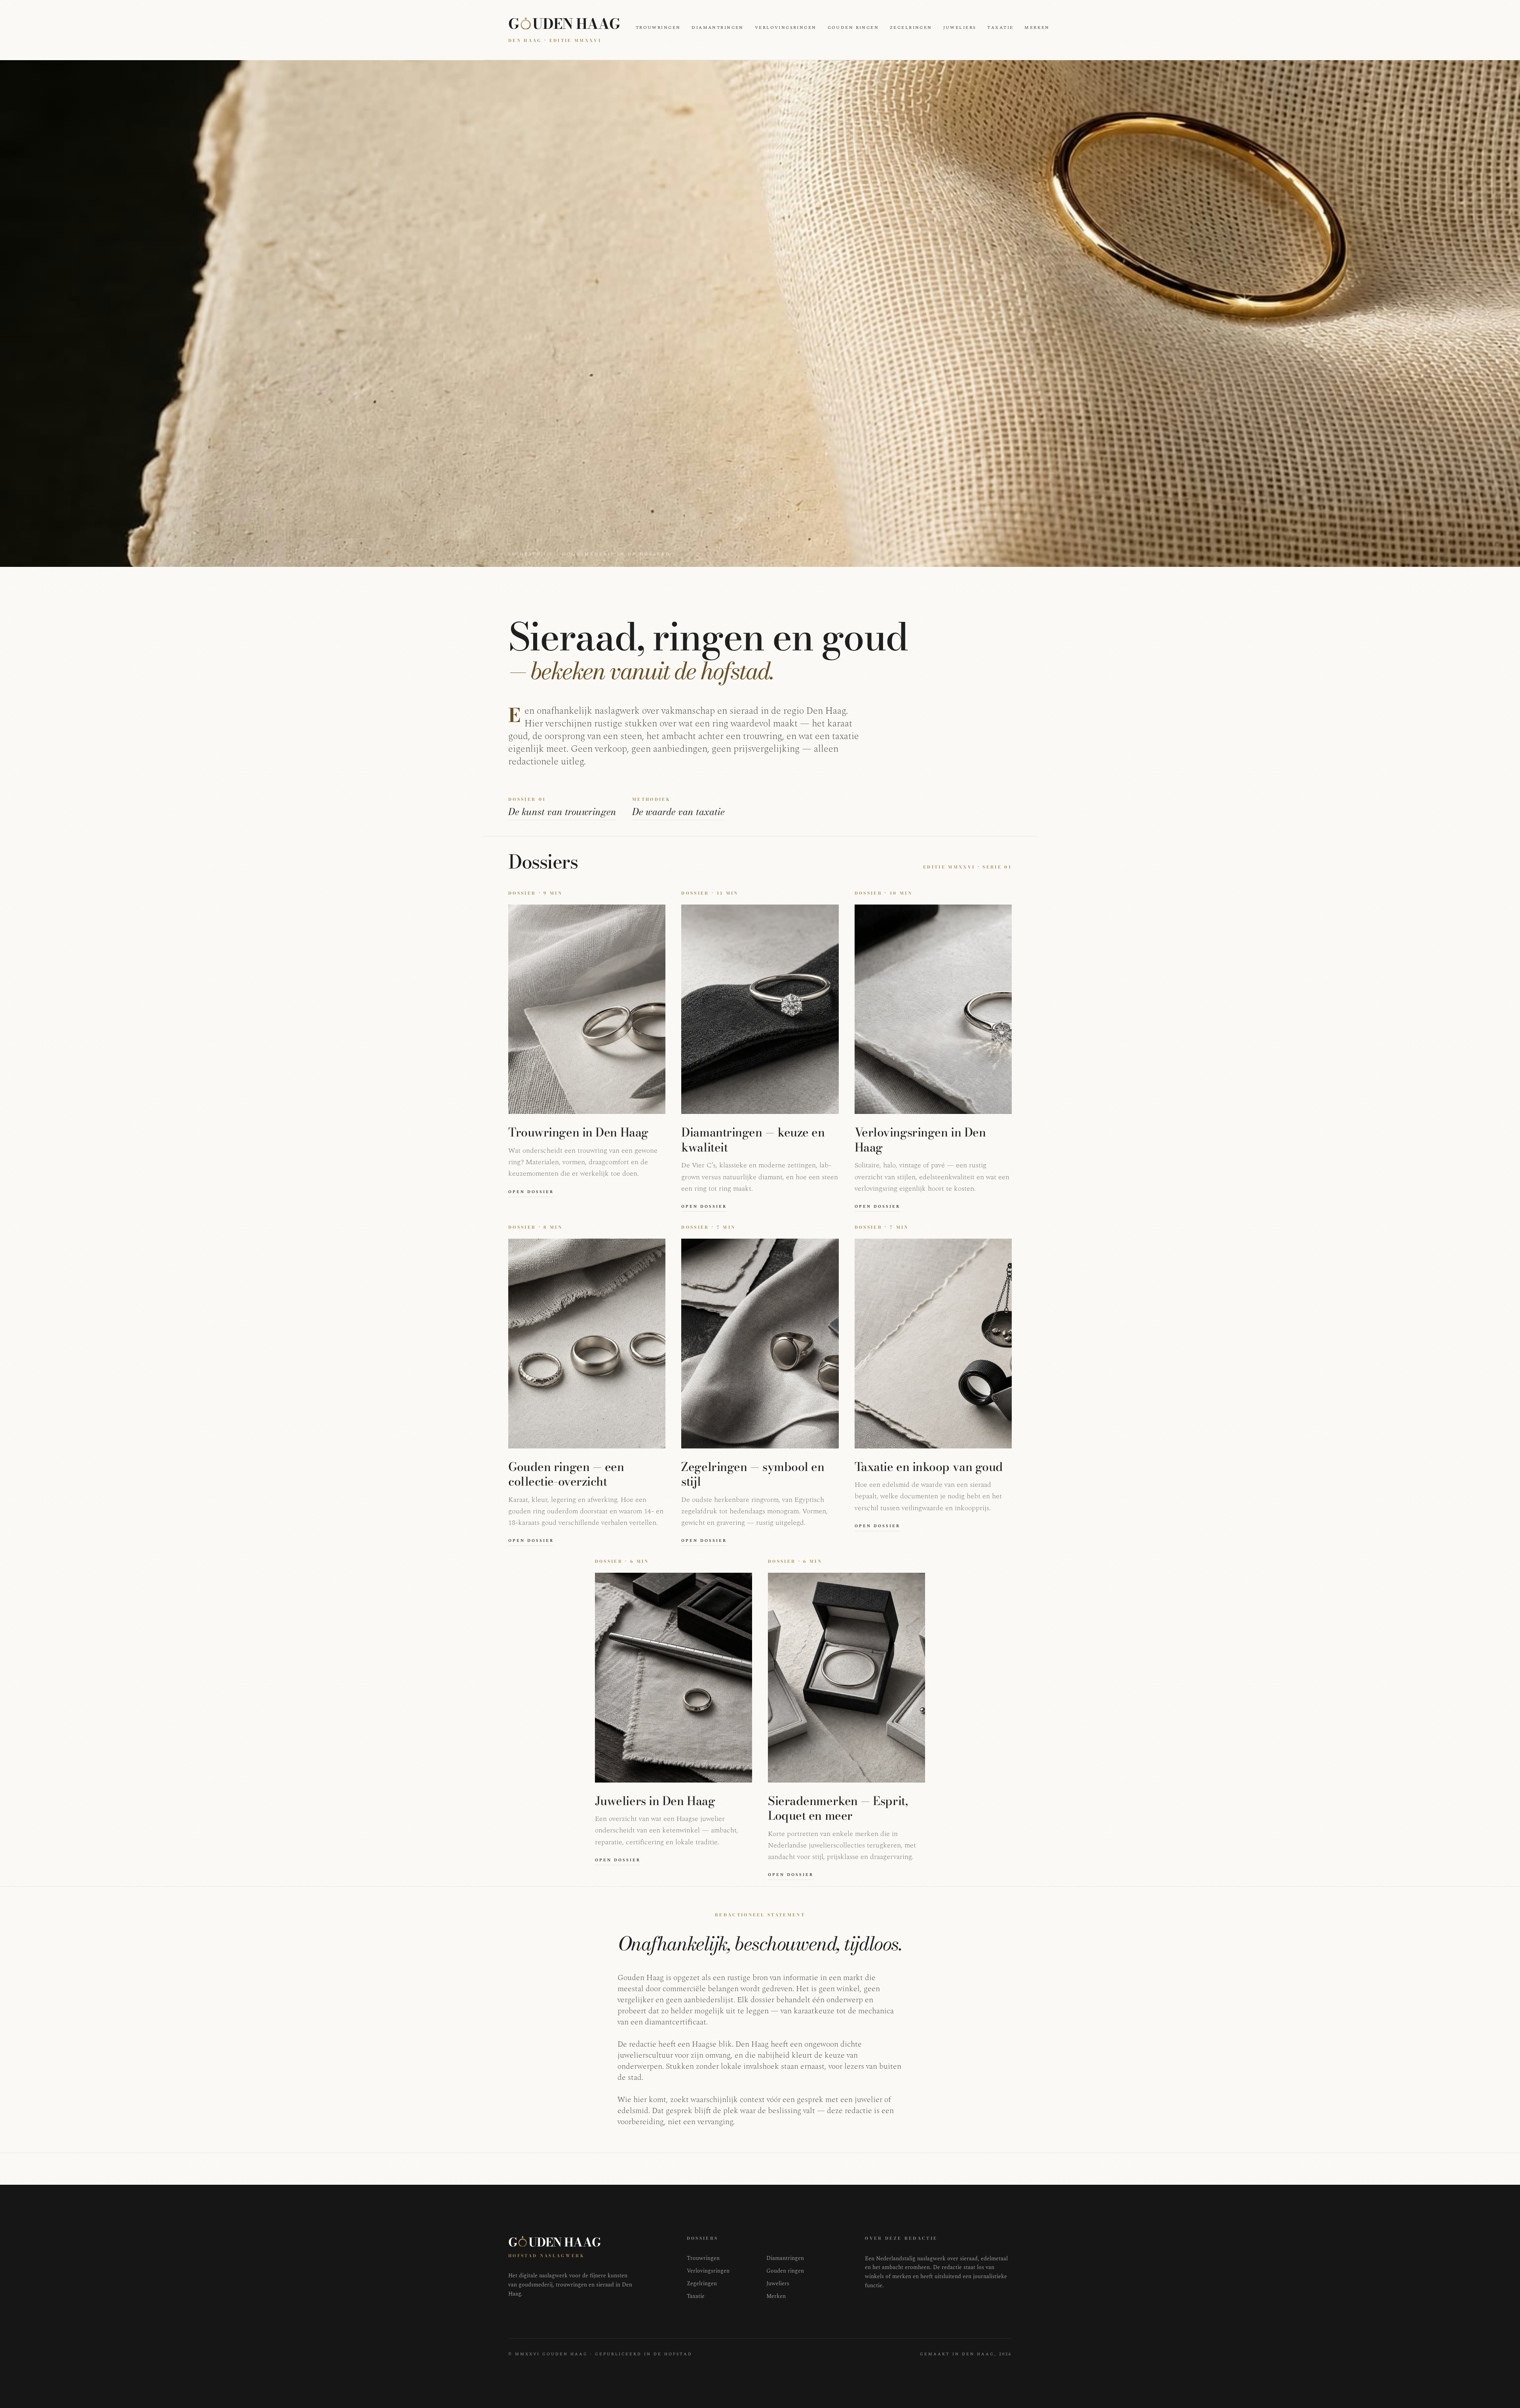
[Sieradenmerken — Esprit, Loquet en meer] (846, 1678)
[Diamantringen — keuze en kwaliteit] (760, 1009)
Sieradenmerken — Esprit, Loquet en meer (838, 1808)
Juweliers (960, 28)
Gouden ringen (853, 28)
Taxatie (1000, 28)
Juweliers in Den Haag (655, 1801)
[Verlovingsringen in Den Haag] (933, 1009)
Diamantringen (717, 28)
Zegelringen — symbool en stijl (753, 1474)
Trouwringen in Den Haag (578, 1132)
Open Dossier (531, 1192)
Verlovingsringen (786, 28)
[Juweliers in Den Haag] (674, 1678)
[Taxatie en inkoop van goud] (933, 1344)
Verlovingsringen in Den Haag (920, 1140)
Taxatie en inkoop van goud (929, 1467)
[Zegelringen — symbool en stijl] (760, 1344)
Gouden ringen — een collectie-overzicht (566, 1474)
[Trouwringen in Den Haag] (587, 1009)
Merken (1037, 28)
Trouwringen (658, 28)
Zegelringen (911, 28)
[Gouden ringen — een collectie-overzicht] (587, 1344)
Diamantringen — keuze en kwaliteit (753, 1140)
